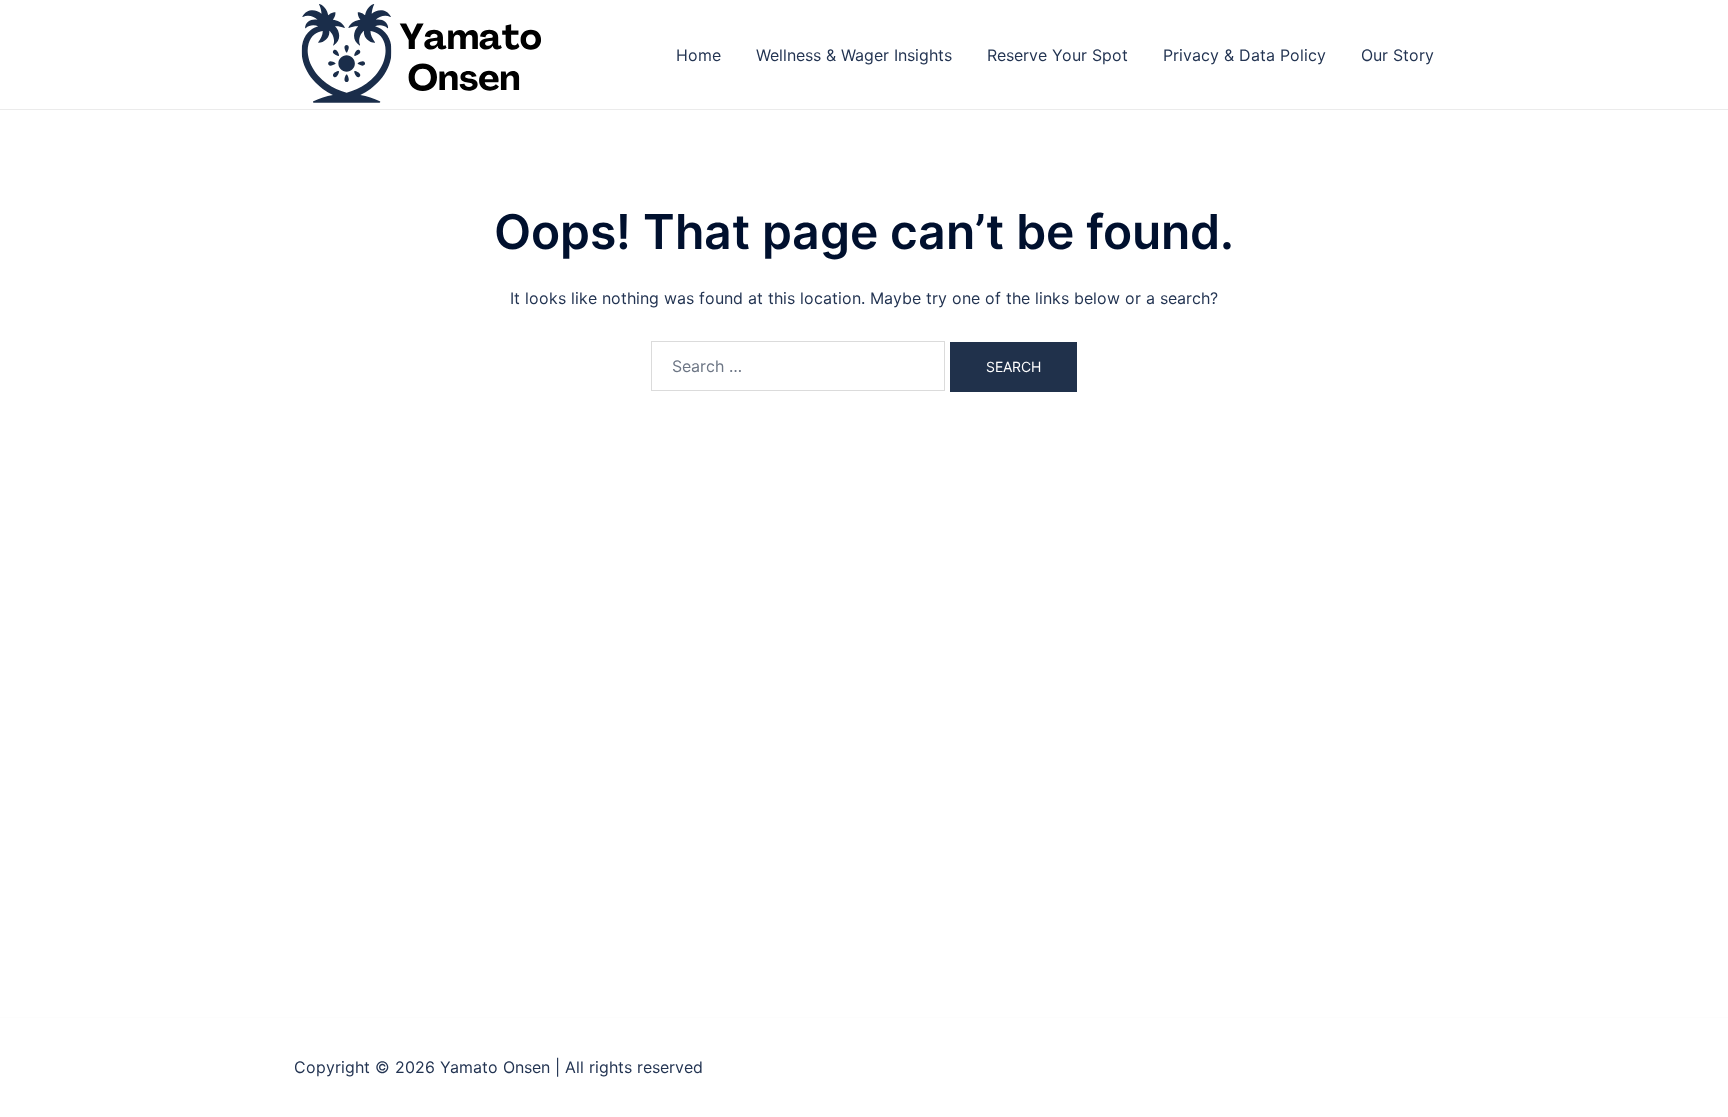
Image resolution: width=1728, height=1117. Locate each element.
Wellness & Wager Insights (854, 55)
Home (698, 55)
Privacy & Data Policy (1244, 55)
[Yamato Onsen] (419, 53)
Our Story (1397, 55)
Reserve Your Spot (1057, 55)
